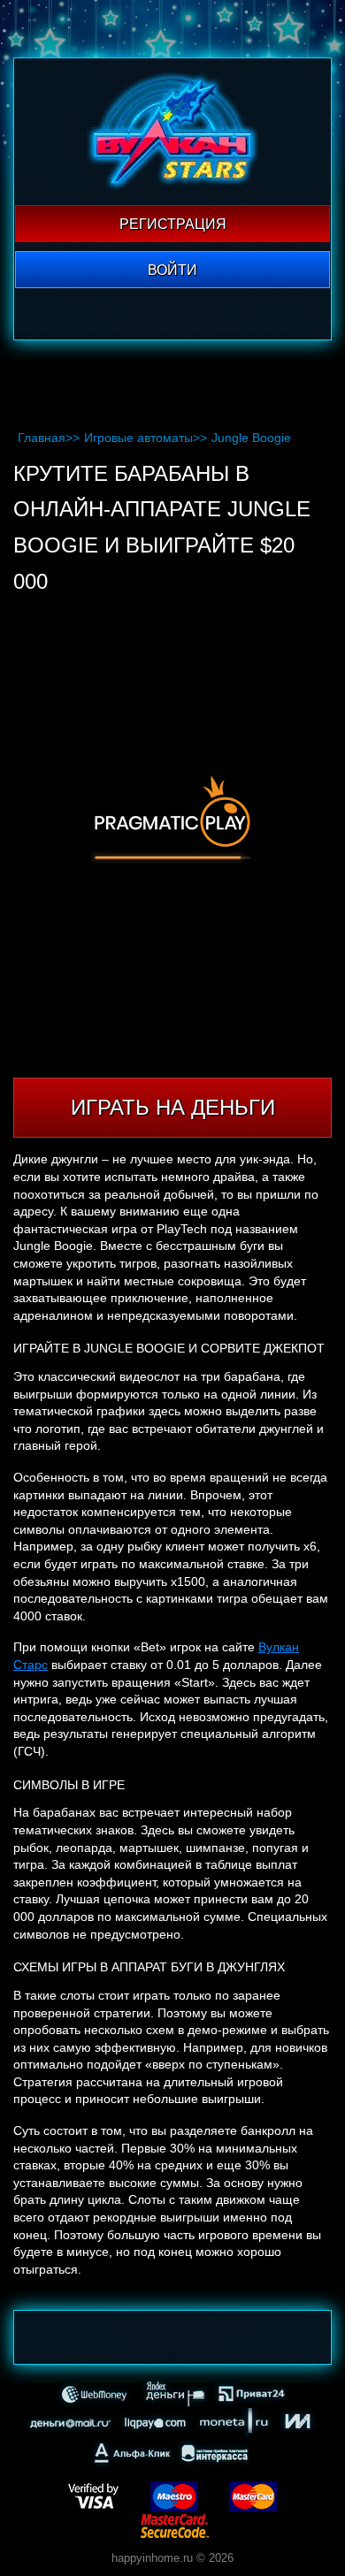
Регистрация (173, 224)
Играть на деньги (173, 1107)
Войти (172, 270)
